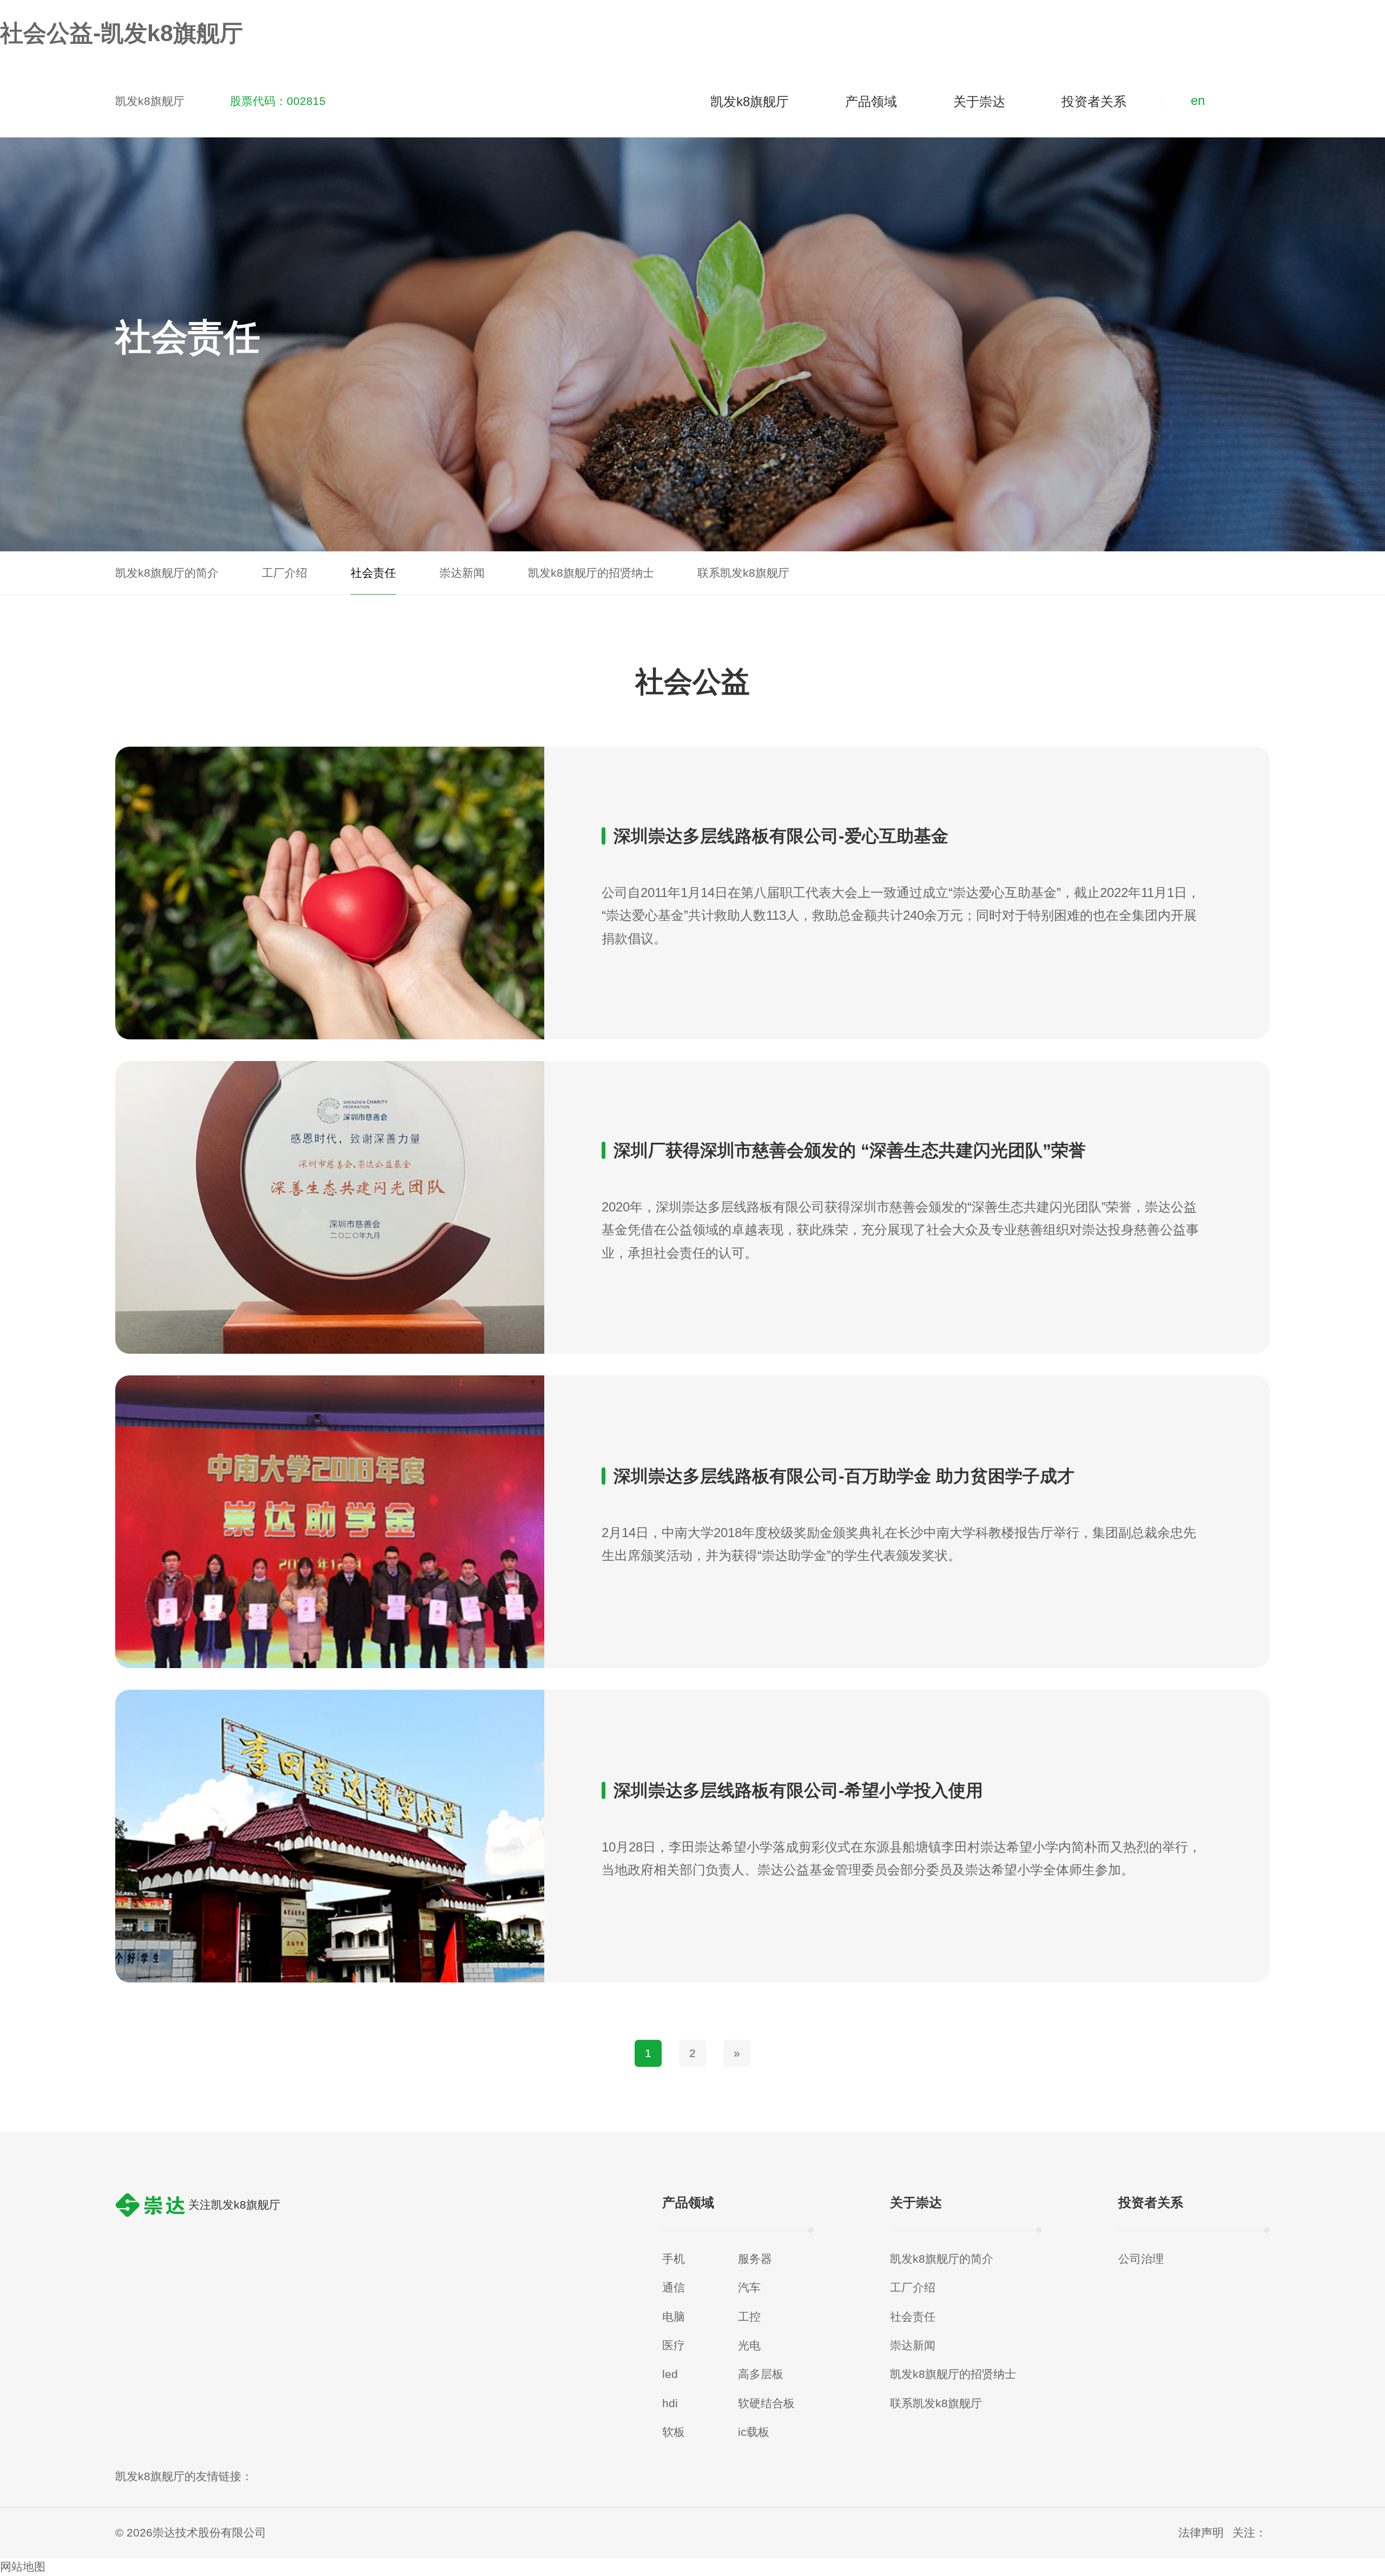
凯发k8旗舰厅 (150, 101)
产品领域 (871, 101)
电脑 (674, 2317)
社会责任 (913, 2317)
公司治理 (1141, 2259)
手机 (674, 2259)
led (670, 2374)
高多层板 (761, 2374)
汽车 (749, 2288)
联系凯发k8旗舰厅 (936, 2403)
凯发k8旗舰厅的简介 (942, 2259)
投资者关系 (1094, 101)
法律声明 (1201, 2533)
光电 (749, 2346)
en (1198, 100)
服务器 (755, 2259)
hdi (670, 2403)
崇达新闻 (913, 2346)
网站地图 (23, 2567)
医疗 (674, 2346)
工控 (749, 2317)
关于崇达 (979, 101)
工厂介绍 (913, 2288)
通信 (674, 2288)
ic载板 (754, 2432)
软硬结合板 (766, 2403)
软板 (674, 2432)
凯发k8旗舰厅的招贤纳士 (953, 2374)
